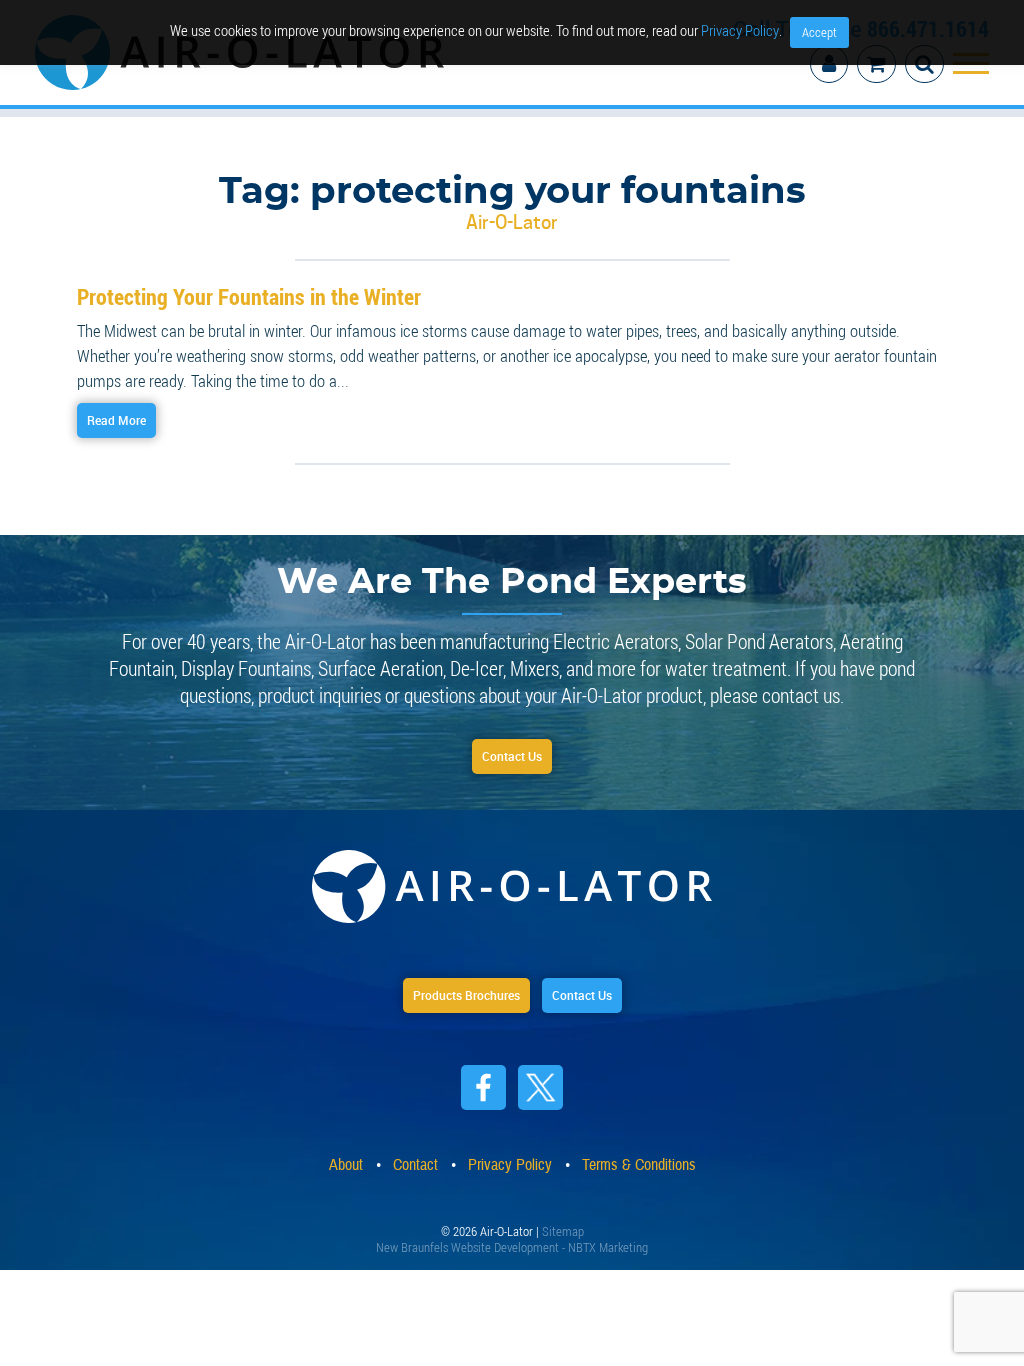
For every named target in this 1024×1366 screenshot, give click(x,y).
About (346, 1160)
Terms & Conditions (639, 1160)
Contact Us (512, 746)
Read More (129, 406)
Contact (415, 1160)
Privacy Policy (740, 30)
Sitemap (563, 1224)
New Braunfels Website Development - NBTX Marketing (512, 1240)
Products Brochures (453, 989)
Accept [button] (819, 32)
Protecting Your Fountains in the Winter (231, 281)
